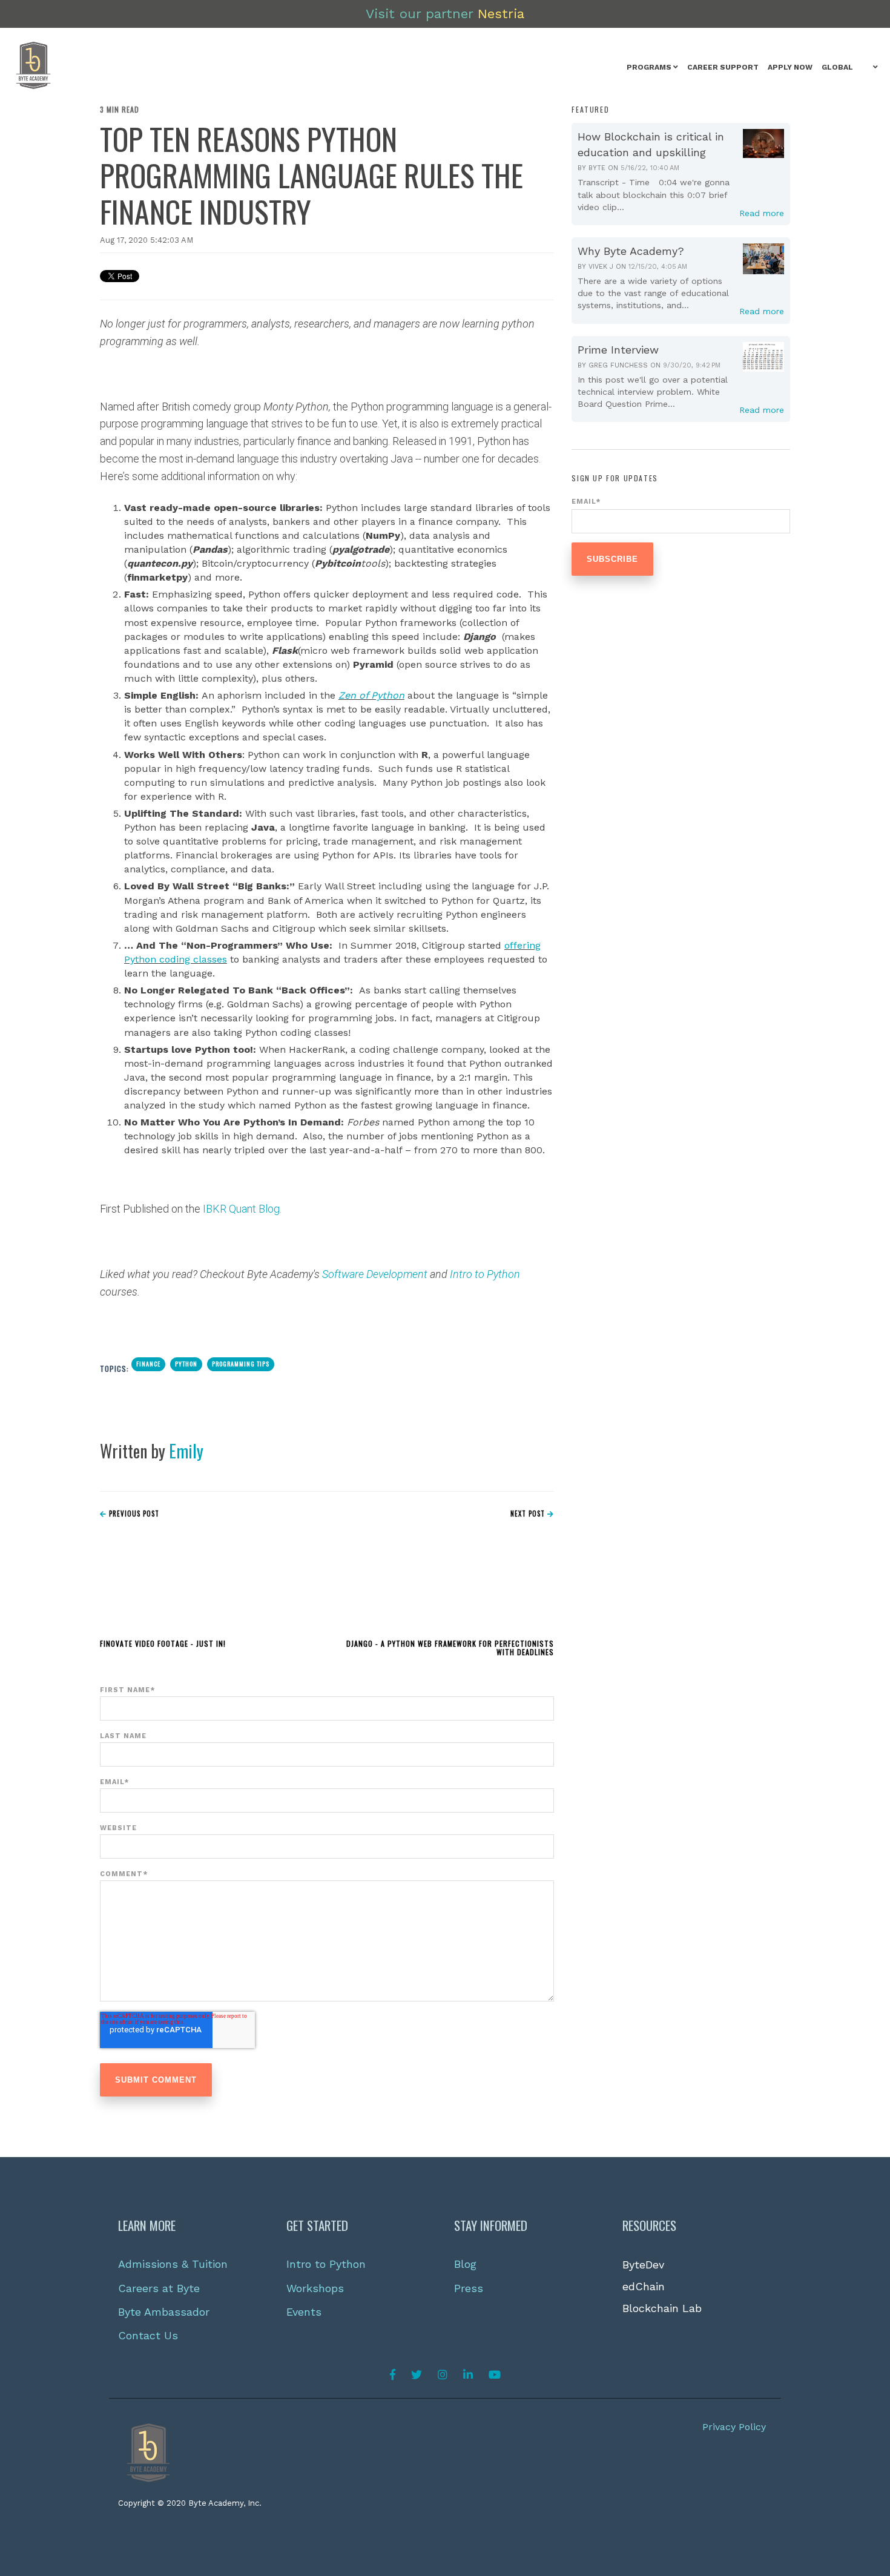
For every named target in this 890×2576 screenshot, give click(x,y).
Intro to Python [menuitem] (326, 2264)
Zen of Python (371, 695)
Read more (762, 213)
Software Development (376, 1274)
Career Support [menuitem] (723, 67)
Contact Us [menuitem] (148, 2335)
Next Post (529, 1514)
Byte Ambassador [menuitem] (164, 2312)
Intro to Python (485, 1274)
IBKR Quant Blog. (242, 1209)
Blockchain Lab (662, 2308)
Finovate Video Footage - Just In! (163, 1643)
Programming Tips (241, 1364)
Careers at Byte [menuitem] (159, 2288)
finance (148, 1364)
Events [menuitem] (304, 2312)
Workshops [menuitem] (315, 2288)
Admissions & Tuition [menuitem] (173, 2264)
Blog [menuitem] (465, 2264)
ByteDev (643, 2265)
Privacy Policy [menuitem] (734, 2427)
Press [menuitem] (469, 2288)
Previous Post (133, 1514)
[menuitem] (652, 68)
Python (186, 1364)
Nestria (501, 14)
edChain (644, 2286)
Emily (186, 1451)
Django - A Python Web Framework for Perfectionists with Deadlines (450, 1648)
